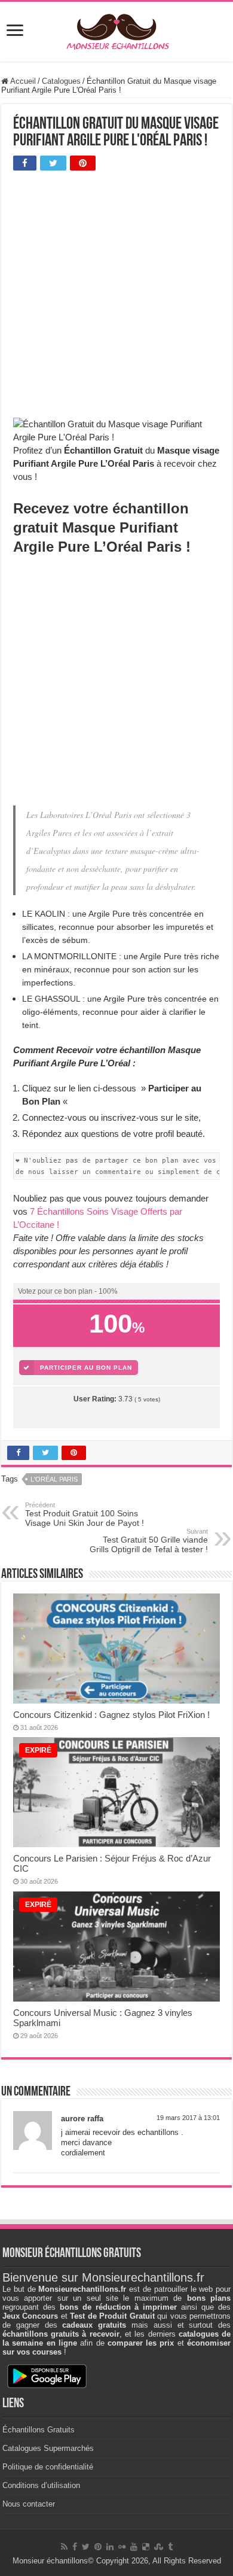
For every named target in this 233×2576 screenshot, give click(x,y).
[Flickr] (122, 2547)
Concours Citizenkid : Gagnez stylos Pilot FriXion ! (111, 1715)
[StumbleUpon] (159, 2547)
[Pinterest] (98, 2547)
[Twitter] (86, 2547)
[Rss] (64, 2547)
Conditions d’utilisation (41, 2485)
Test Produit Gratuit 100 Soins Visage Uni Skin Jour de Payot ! (85, 1514)
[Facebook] (75, 2547)
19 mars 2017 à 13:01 (188, 2118)
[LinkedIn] (110, 2547)
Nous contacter (29, 2504)
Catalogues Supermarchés (48, 2448)
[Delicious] (146, 2547)
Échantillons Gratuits (39, 2430)
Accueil (22, 81)
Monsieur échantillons (50, 2561)
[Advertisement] (116, 297)
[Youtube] (134, 2547)
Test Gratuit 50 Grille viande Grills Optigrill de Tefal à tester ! (149, 1541)
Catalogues (61, 81)
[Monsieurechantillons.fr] (116, 29)
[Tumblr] (170, 2547)
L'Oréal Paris (54, 1479)
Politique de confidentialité (48, 2467)
